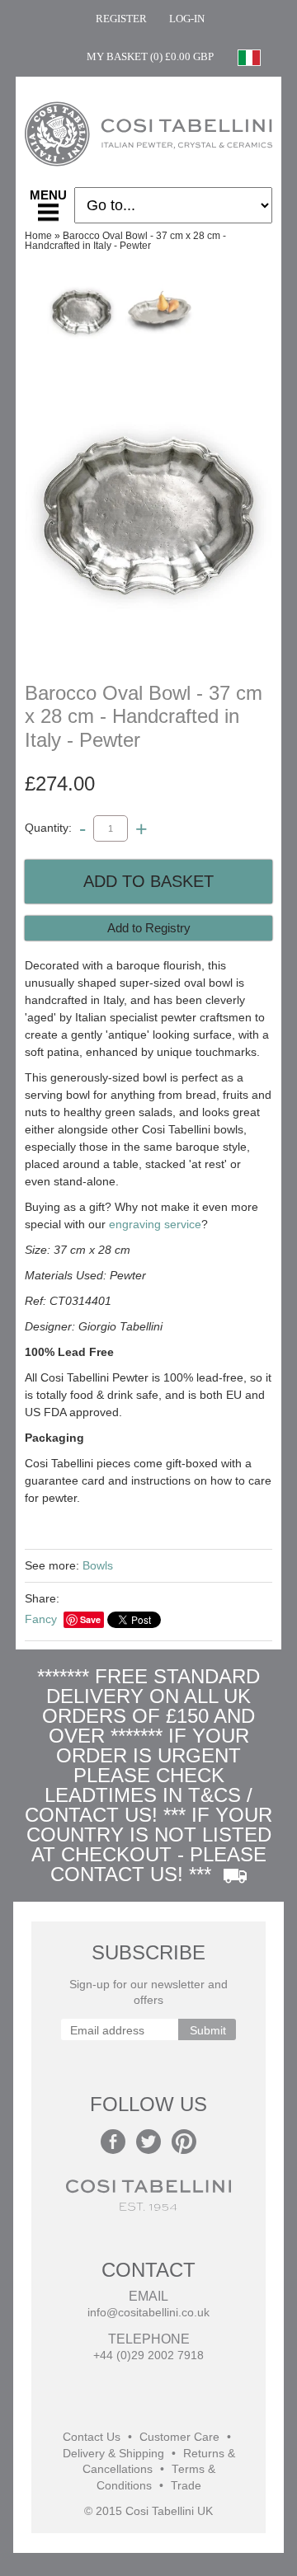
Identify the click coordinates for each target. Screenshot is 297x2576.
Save (90, 1619)
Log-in (187, 19)
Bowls (98, 1565)
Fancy (41, 1619)
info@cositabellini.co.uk (148, 2313)
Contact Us (92, 2437)
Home (38, 236)
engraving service (155, 1224)
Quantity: (48, 828)
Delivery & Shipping (113, 2454)
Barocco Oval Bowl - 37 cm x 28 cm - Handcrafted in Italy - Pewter (125, 241)
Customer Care (179, 2437)
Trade (186, 2486)
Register (121, 19)
